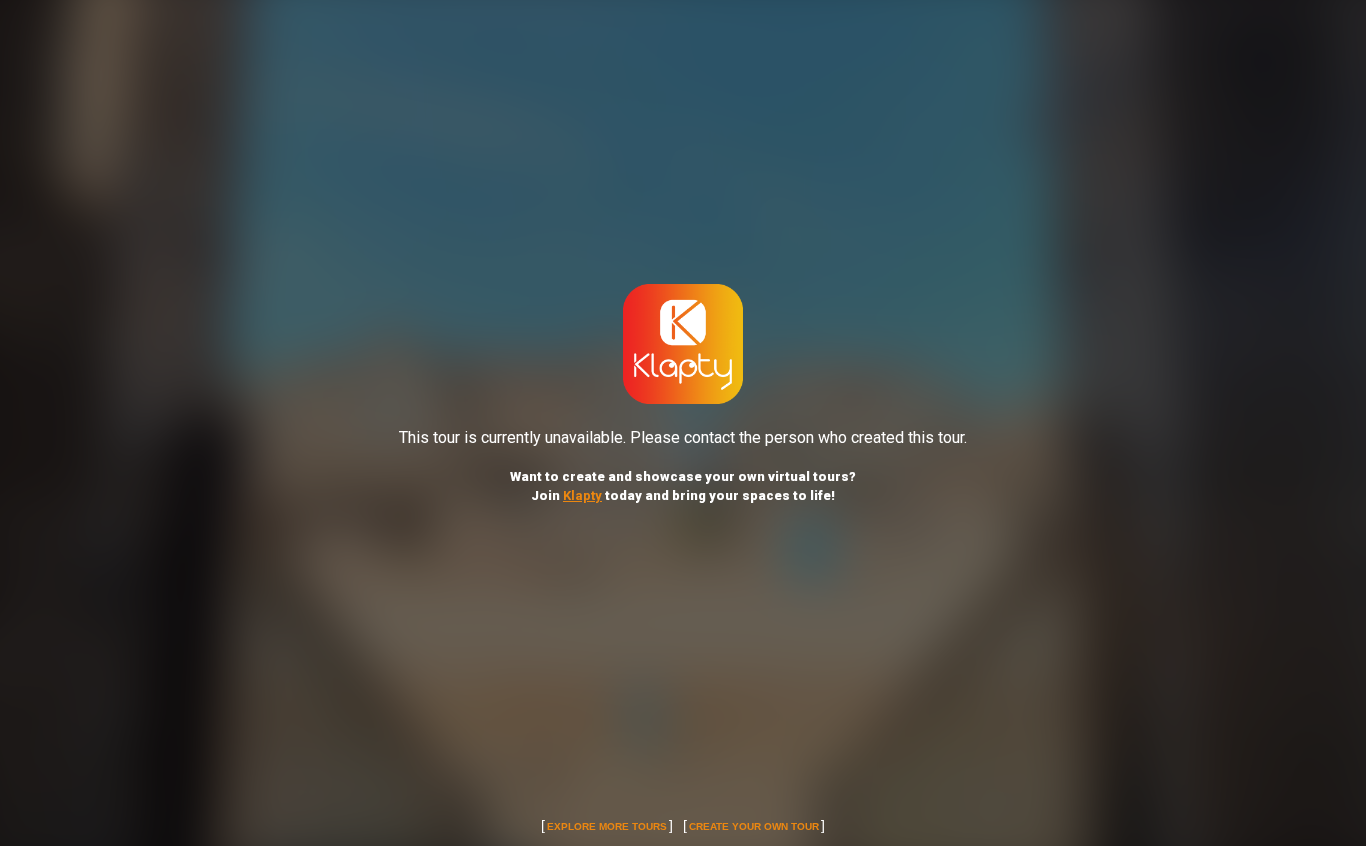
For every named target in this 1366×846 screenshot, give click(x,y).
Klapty (582, 495)
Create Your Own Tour (754, 826)
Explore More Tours (607, 826)
